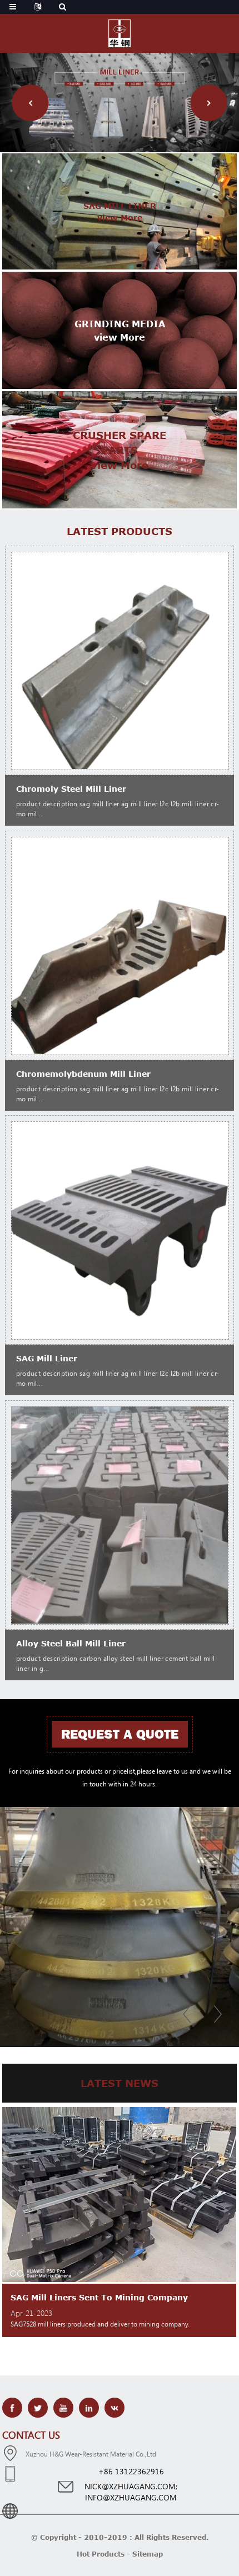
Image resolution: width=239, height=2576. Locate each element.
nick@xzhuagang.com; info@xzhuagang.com (131, 2492)
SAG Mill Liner (47, 1358)
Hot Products (101, 2554)
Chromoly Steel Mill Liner (71, 789)
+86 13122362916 (131, 2471)
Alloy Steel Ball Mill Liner (71, 1643)
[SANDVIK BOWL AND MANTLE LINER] (120, 1926)
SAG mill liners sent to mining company (99, 2297)
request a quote (120, 1734)
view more (120, 218)
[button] (31, 103)
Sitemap (148, 2554)
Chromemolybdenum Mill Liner (83, 1074)
